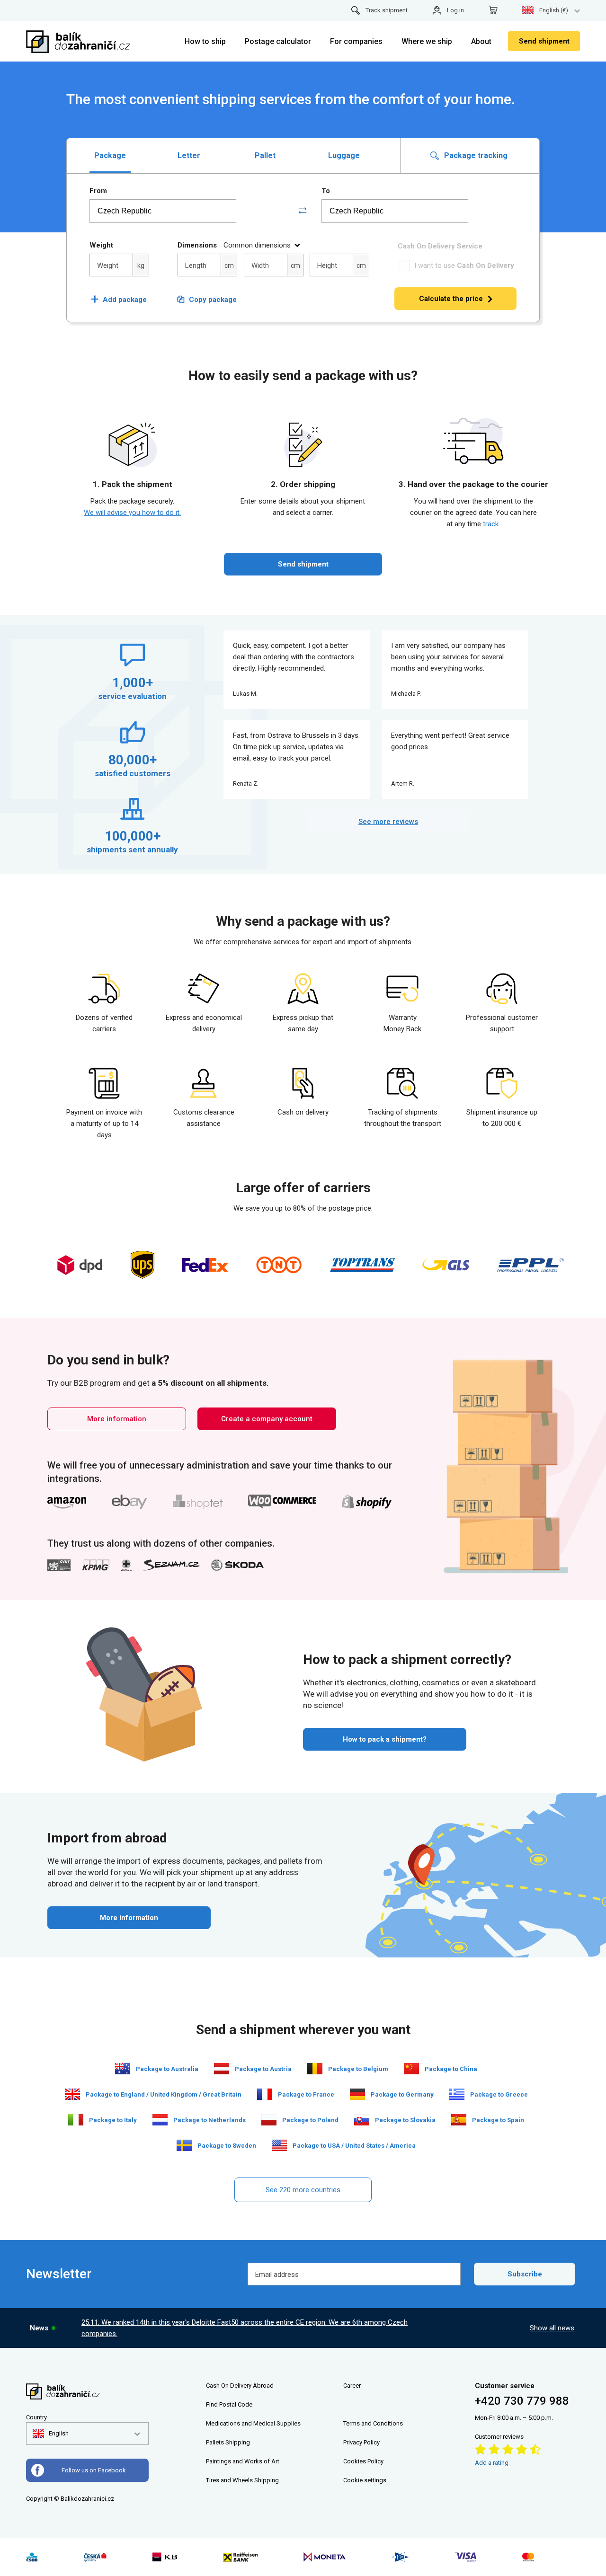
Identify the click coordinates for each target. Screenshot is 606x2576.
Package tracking (475, 155)
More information (117, 1419)
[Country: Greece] (457, 2094)
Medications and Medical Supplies (253, 2423)
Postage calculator (278, 41)
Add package (119, 300)
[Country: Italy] (76, 2120)
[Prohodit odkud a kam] (303, 211)
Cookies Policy (363, 2461)
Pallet (265, 155)
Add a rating (492, 2463)
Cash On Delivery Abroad (240, 2386)
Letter (189, 155)
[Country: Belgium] (315, 2069)
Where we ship (427, 41)
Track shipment (387, 10)
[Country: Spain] (459, 2120)
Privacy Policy (361, 2442)
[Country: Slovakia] (362, 2120)
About (481, 41)
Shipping (238, 2442)
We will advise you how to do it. (132, 513)
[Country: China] (411, 2069)
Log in (455, 10)
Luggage (344, 155)
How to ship (205, 41)
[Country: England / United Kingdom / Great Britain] (72, 2094)
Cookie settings (365, 2480)
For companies (356, 41)
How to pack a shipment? (385, 1739)
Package (110, 155)
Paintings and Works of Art (243, 2461)
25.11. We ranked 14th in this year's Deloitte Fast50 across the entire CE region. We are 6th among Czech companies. (245, 2328)
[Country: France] (265, 2094)
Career (352, 2386)
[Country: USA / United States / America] (279, 2145)
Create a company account (267, 1419)
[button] (51, 2434)
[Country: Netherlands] (160, 2120)
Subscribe (525, 2274)
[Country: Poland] (269, 2120)
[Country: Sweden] (184, 2145)
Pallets (215, 2442)
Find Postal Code (229, 2404)
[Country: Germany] (357, 2094)
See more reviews (388, 822)
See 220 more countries (303, 2190)
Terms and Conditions (373, 2423)
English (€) (554, 10)
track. (491, 524)
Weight (101, 245)
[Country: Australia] (123, 2069)
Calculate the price (451, 299)
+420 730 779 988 (522, 2401)
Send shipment (544, 41)
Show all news (552, 2328)
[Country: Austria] (222, 2069)
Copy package (213, 300)
